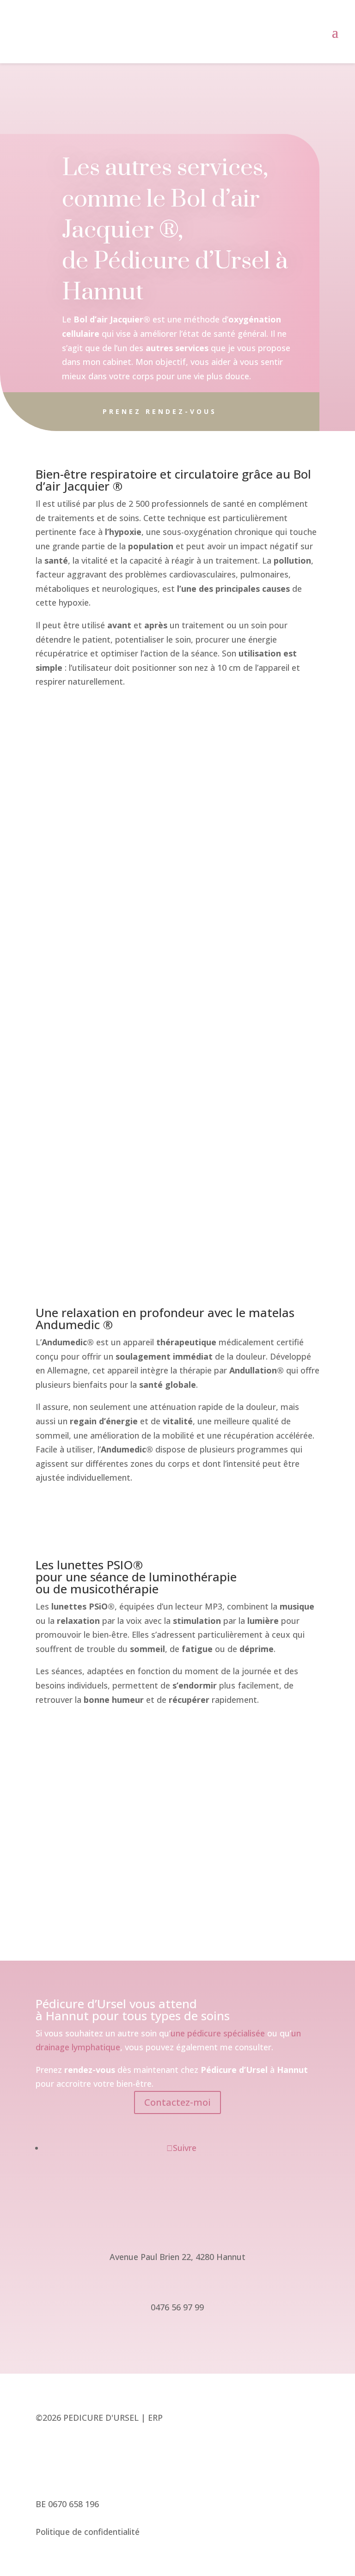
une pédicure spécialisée (218, 2033)
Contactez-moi (177, 2102)
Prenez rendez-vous (160, 411)
